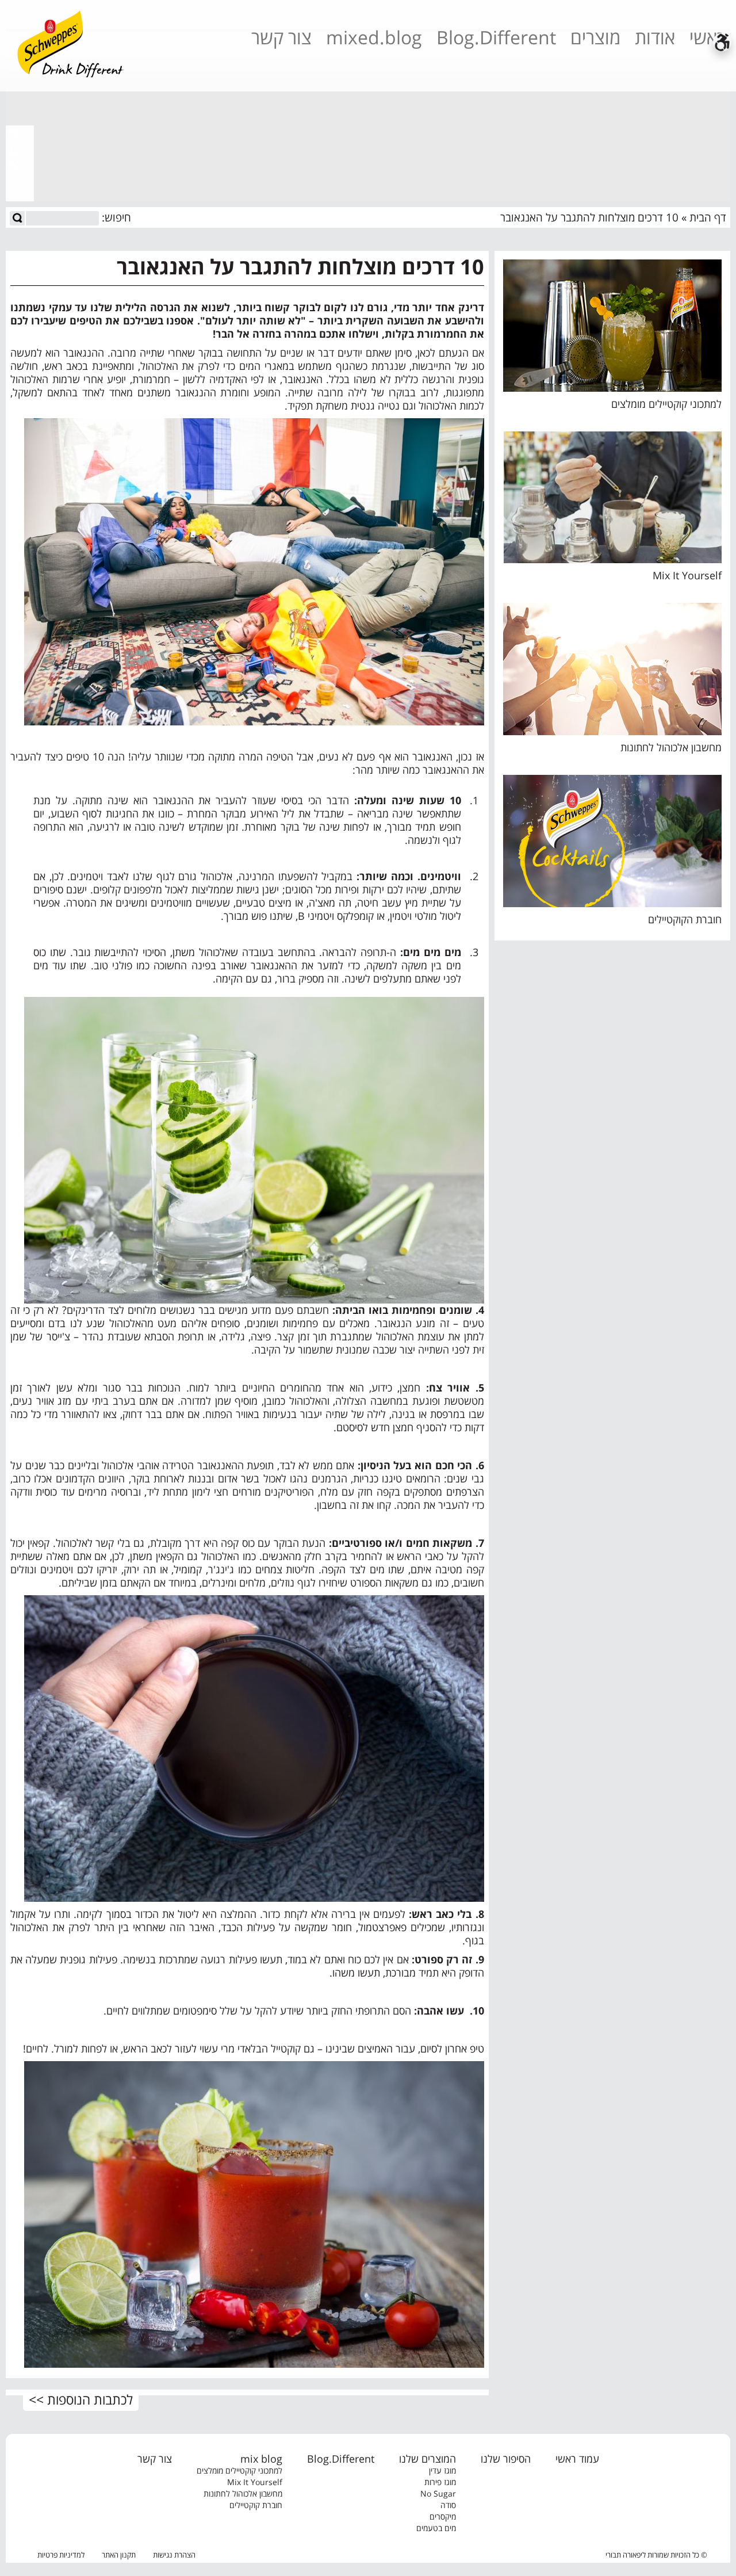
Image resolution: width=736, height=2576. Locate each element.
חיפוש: (116, 218)
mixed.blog (374, 41)
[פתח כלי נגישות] (722, 42)
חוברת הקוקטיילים (685, 919)
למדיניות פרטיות (61, 2555)
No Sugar (438, 2493)
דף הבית (708, 217)
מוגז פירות (440, 2482)
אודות (655, 41)
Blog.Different (496, 41)
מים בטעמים (436, 2528)
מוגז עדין (442, 2470)
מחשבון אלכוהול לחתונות (671, 747)
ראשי (708, 41)
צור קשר (281, 41)
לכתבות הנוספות (90, 2399)
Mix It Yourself (687, 575)
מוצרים (595, 41)
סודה (448, 2505)
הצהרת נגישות (174, 2555)
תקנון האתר (119, 2555)
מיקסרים (443, 2516)
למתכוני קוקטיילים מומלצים (666, 404)
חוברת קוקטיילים (256, 2505)
